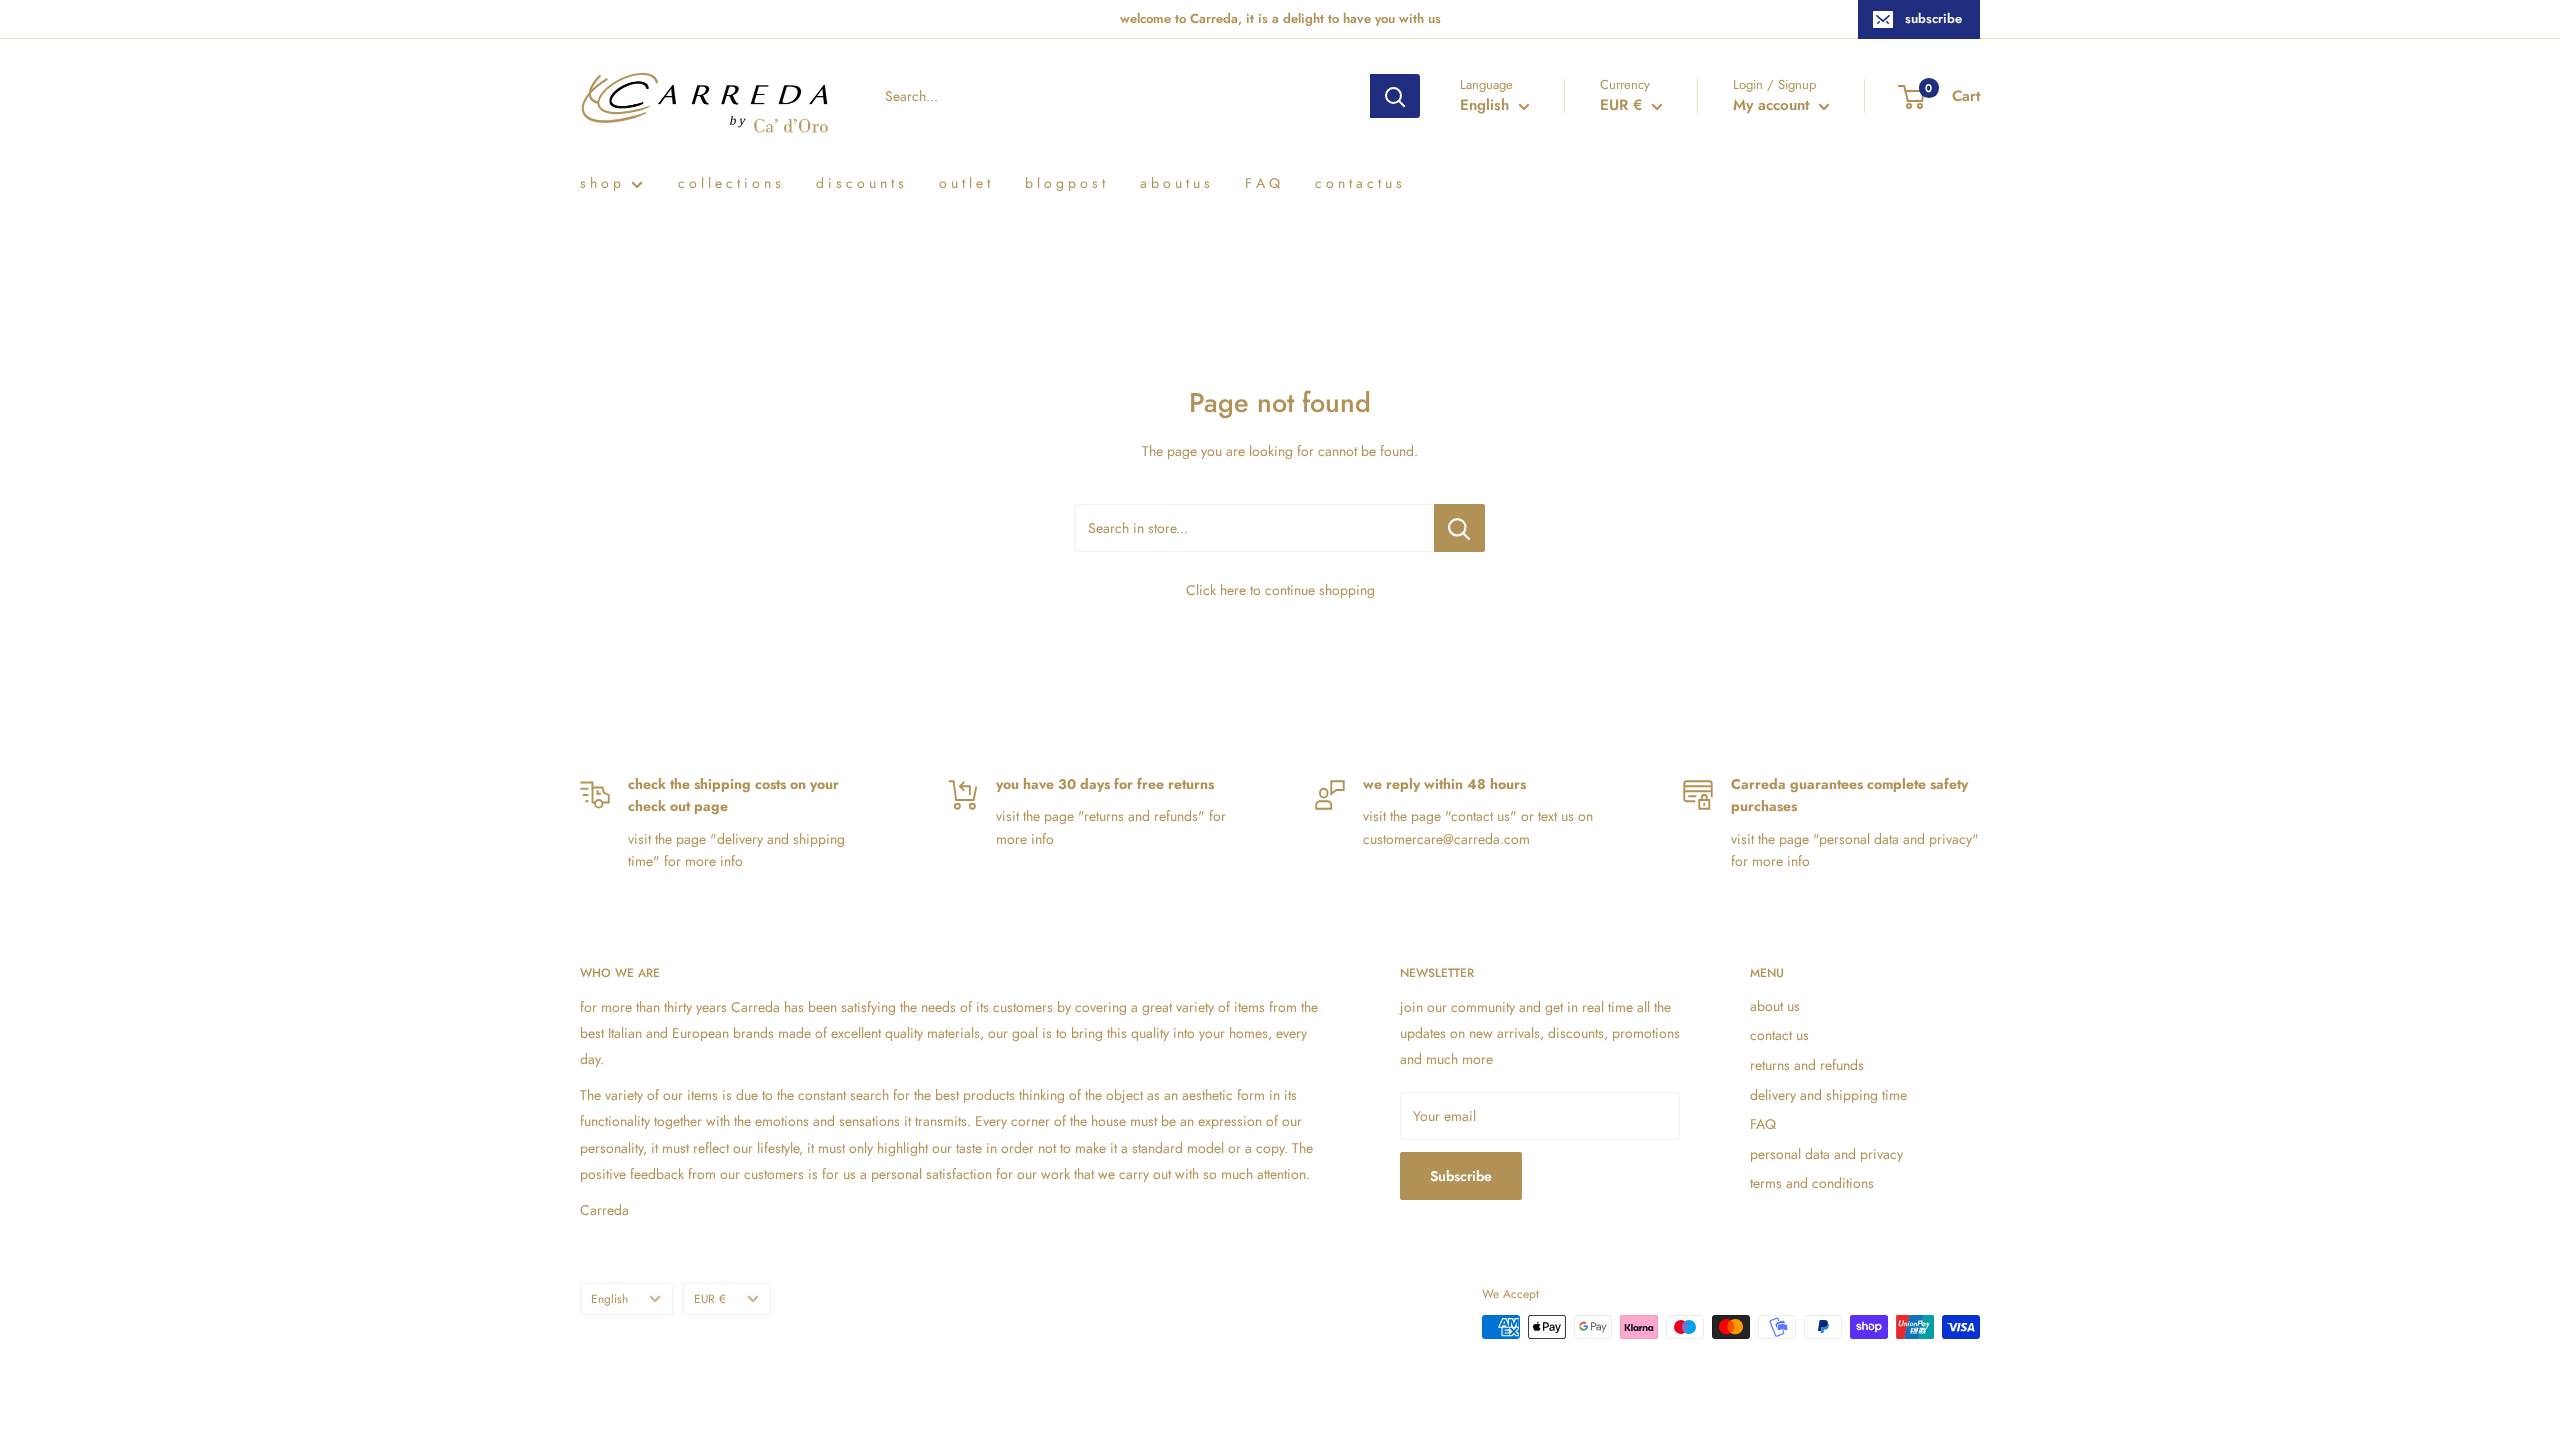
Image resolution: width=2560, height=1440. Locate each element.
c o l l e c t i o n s (729, 183)
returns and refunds (1807, 1065)
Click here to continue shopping (1280, 590)
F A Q (1262, 183)
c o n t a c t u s (1358, 183)
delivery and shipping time (1828, 1095)
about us (1775, 1006)
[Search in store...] (1459, 528)
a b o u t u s (1175, 183)
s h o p (600, 183)
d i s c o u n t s (860, 183)
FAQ (1763, 1124)
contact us (1779, 1035)
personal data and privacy (1826, 1154)
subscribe (1933, 18)
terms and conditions (1812, 1183)
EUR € (710, 1298)
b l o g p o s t (1065, 183)
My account (1773, 105)
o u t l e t (964, 183)
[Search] (1395, 96)
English (609, 1298)
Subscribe (1461, 1176)
